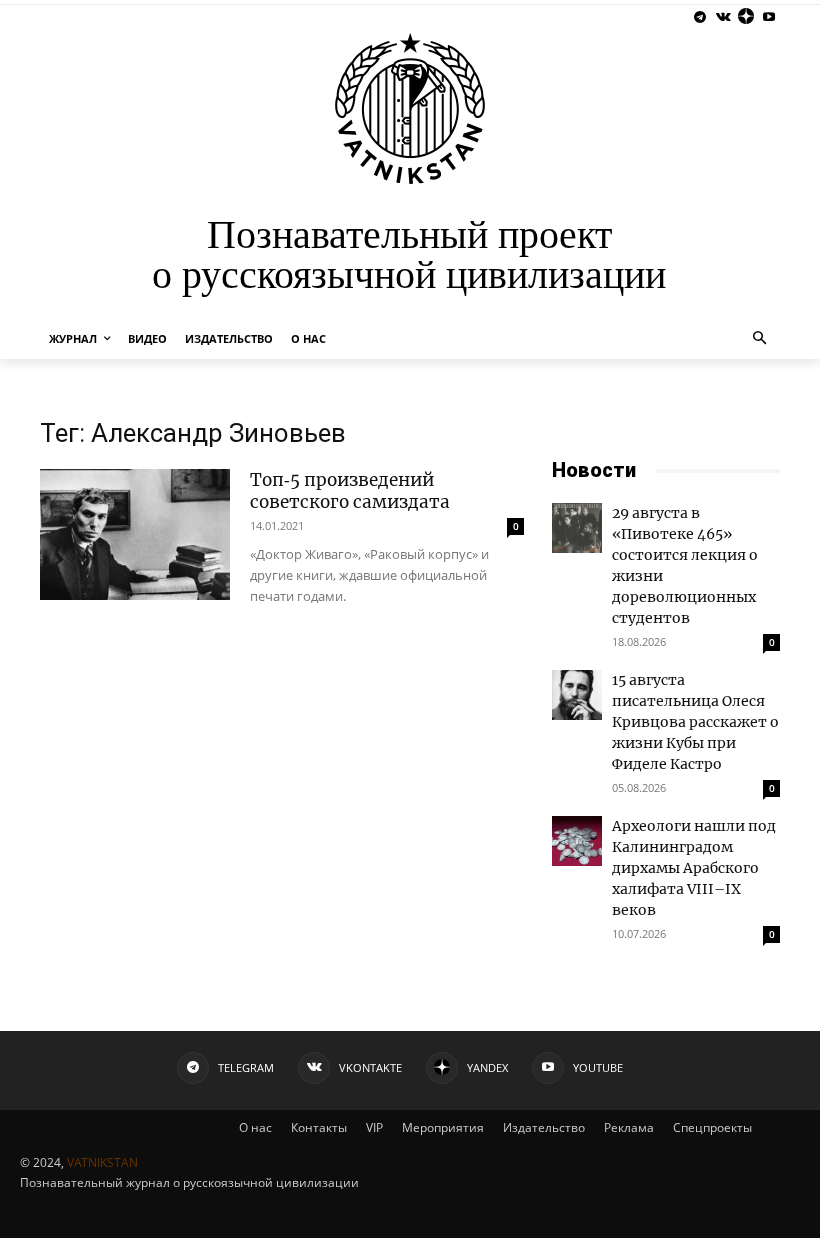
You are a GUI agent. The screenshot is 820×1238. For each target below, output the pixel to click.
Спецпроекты (712, 1127)
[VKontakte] (723, 17)
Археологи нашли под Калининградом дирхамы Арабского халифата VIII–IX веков (694, 868)
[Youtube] (768, 17)
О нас (255, 1127)
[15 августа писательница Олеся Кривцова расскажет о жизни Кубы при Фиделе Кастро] (577, 695)
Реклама (629, 1127)
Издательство (544, 1127)
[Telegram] (700, 17)
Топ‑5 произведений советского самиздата (350, 491)
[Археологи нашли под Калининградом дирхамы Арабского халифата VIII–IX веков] (577, 841)
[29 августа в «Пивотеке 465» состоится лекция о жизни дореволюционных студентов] (577, 528)
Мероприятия (443, 1127)
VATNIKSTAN (102, 1162)
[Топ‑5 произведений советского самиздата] (135, 534)
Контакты (319, 1127)
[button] (760, 339)
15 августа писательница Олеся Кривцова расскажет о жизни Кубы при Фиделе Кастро (695, 722)
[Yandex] (745, 17)
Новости (594, 470)
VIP (374, 1127)
